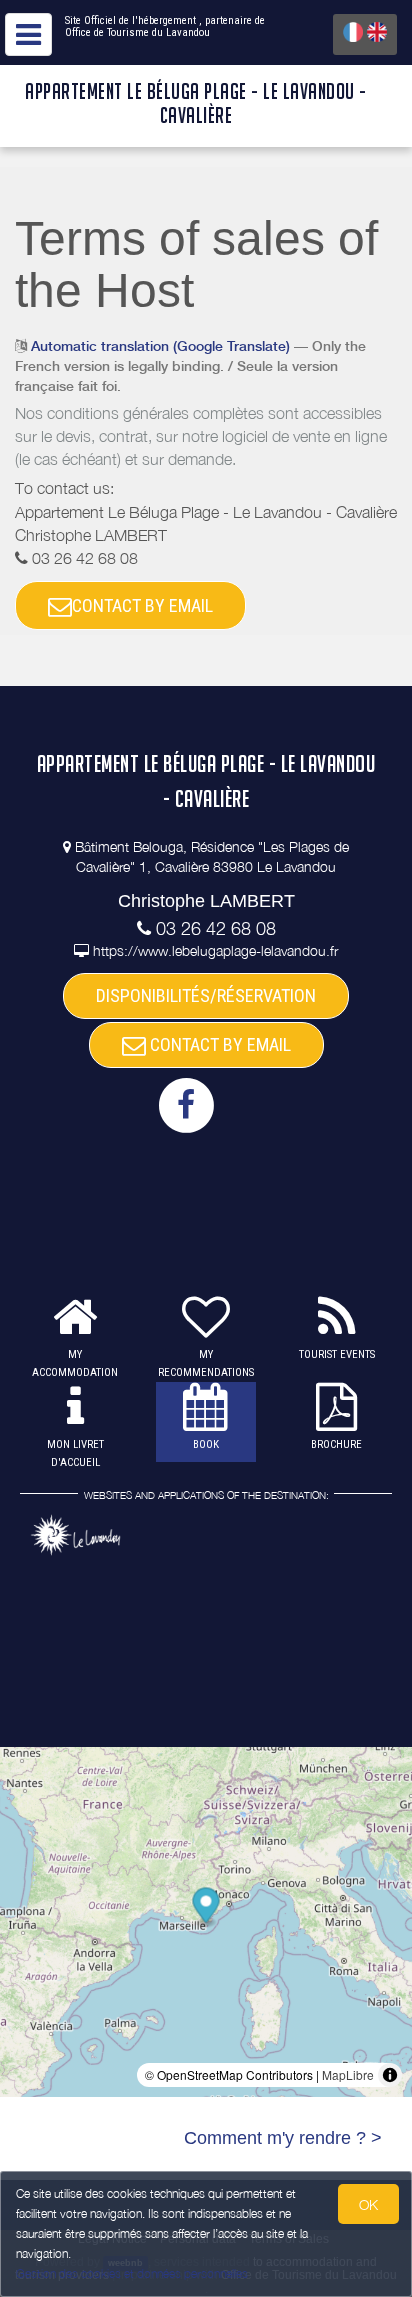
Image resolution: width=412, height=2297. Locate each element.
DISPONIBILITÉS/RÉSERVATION (206, 995)
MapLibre (348, 2074)
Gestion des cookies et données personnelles (132, 2273)
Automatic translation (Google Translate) (160, 346)
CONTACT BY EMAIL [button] (142, 605)
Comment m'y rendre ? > (283, 2138)
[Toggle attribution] (390, 2075)
